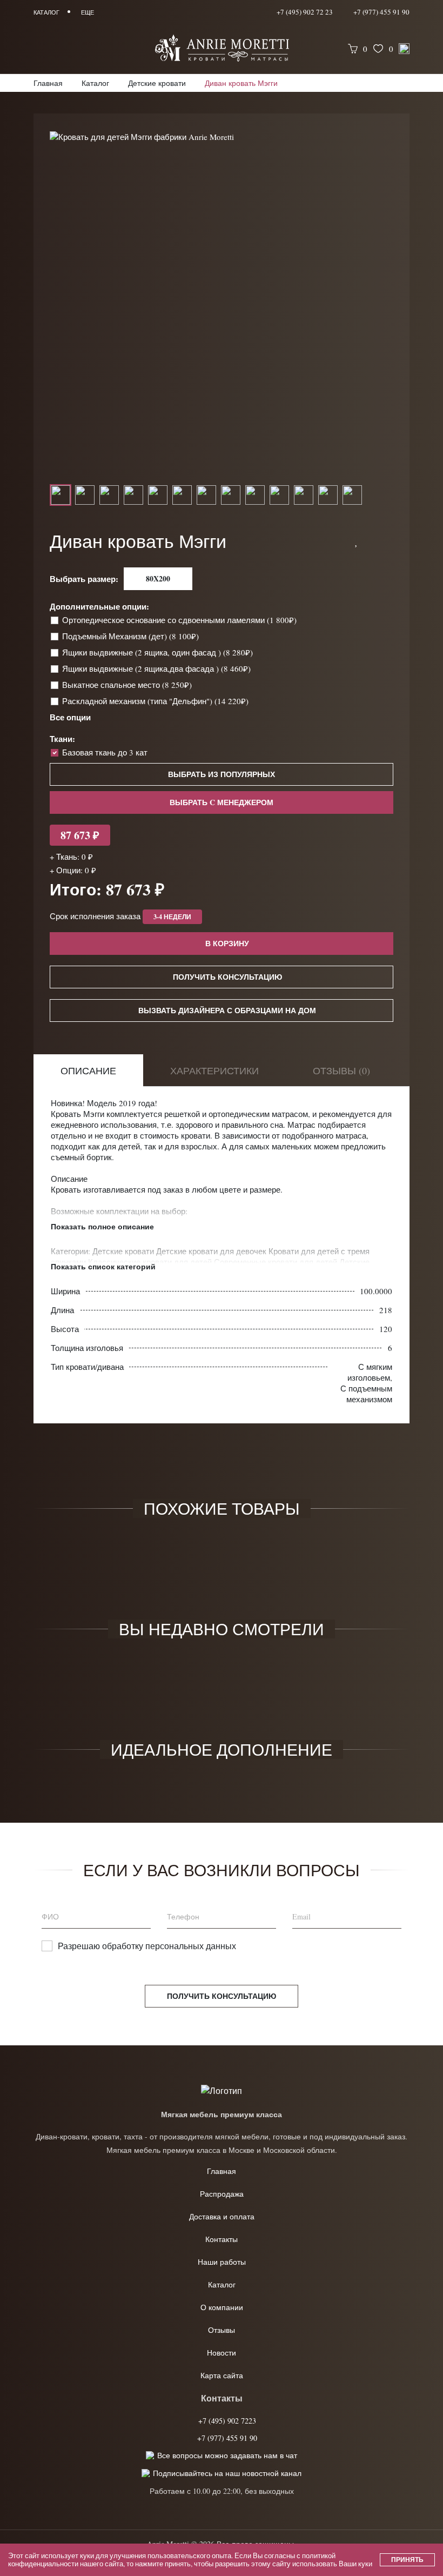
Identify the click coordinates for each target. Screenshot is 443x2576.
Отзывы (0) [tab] (341, 1070)
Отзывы (222, 2330)
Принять (407, 2560)
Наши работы (222, 2262)
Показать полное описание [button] (102, 1227)
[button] (357, 541)
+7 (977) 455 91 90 (381, 12)
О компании (222, 2307)
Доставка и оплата (222, 2216)
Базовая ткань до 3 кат (105, 752)
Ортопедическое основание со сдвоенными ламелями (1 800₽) (180, 620)
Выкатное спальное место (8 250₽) (128, 685)
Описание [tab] (88, 1070)
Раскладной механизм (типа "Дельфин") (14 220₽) (156, 701)
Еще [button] (88, 12)
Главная (222, 2171)
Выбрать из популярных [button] (222, 774)
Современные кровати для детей (277, 1262)
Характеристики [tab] (214, 1070)
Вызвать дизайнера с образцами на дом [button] (227, 1010)
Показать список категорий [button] (103, 1267)
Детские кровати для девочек (212, 1251)
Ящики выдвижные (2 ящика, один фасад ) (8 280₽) (159, 652)
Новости (222, 2353)
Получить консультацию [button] (227, 977)
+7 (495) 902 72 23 (305, 12)
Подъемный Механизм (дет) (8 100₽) (132, 636)
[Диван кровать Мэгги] (222, 136)
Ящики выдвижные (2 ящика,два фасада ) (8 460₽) (157, 668)
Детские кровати (124, 1251)
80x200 (158, 578)
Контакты (222, 2239)
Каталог (222, 2284)
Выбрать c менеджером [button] (222, 802)
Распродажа (222, 2194)
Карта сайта (222, 2375)
